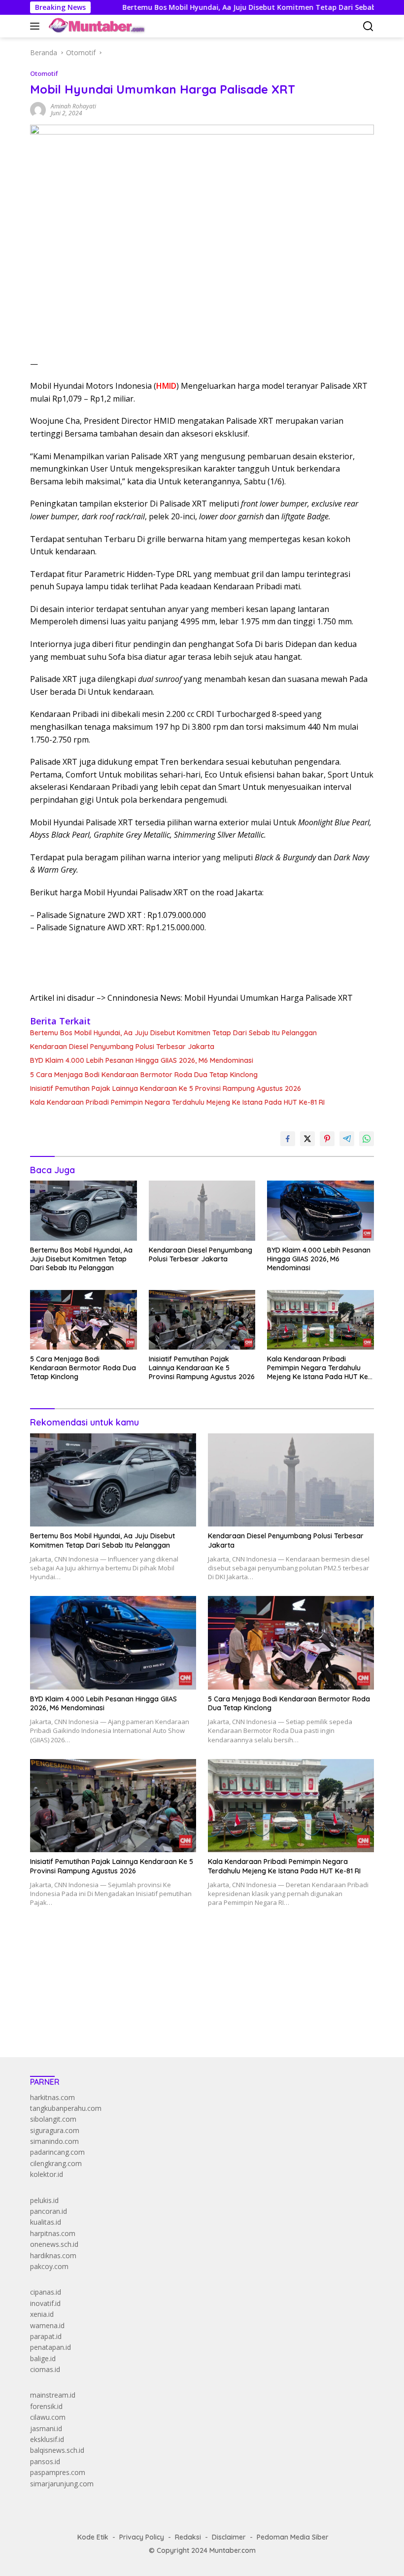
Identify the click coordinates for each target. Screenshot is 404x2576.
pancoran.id (49, 2211)
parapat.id (46, 2336)
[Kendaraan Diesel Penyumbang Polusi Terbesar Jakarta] (202, 1210)
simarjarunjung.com (62, 2484)
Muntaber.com (233, 2550)
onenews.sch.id (54, 2244)
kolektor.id (47, 2174)
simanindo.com (54, 2141)
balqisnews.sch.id (57, 2450)
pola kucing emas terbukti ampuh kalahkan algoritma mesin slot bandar (144, 1979)
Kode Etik (93, 2537)
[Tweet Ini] (307, 1139)
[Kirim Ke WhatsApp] (367, 1139)
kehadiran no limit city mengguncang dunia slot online (116, 1956)
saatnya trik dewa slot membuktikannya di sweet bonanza (122, 2001)
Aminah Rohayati (73, 106)
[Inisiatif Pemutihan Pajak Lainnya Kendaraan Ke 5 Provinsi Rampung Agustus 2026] (202, 1320)
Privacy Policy (142, 2537)
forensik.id (46, 2406)
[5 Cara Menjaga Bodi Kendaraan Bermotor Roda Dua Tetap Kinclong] (84, 1320)
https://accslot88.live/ (64, 2026)
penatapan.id (50, 2347)
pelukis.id (44, 2200)
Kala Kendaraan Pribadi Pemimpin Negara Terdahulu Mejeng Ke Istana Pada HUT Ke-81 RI (177, 1102)
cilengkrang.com (56, 2163)
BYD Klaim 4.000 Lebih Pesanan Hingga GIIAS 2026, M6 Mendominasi (142, 1060)
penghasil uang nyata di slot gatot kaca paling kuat (111, 1968)
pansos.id (45, 2461)
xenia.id (42, 2314)
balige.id (43, 2358)
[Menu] (37, 26)
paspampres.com (58, 2472)
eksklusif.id (47, 2439)
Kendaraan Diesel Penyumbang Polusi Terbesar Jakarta (122, 1047)
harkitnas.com (52, 2097)
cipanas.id (46, 2292)
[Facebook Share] (288, 1139)
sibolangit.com (53, 2119)
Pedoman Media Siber (293, 2537)
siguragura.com (55, 2130)
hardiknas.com (53, 2255)
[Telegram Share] (347, 1139)
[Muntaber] (96, 26)
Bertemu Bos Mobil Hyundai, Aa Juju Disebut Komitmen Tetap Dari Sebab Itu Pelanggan (222, 7)
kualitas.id (46, 2222)
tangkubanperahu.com (66, 2108)
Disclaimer (229, 2537)
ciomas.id (45, 2369)
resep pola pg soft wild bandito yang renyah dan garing (118, 1990)
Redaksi (188, 2537)
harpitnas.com (53, 2233)
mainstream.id (53, 2395)
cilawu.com (48, 2417)
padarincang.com (57, 2152)
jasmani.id (46, 2428)
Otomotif (44, 73)
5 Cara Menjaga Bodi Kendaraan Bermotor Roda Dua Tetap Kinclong (144, 1075)
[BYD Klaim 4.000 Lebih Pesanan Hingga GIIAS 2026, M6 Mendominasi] (320, 1210)
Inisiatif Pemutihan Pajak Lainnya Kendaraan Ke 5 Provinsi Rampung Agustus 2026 (166, 1088)
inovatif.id (45, 2303)
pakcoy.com (49, 2266)
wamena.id (47, 2325)
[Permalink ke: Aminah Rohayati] (38, 109)
